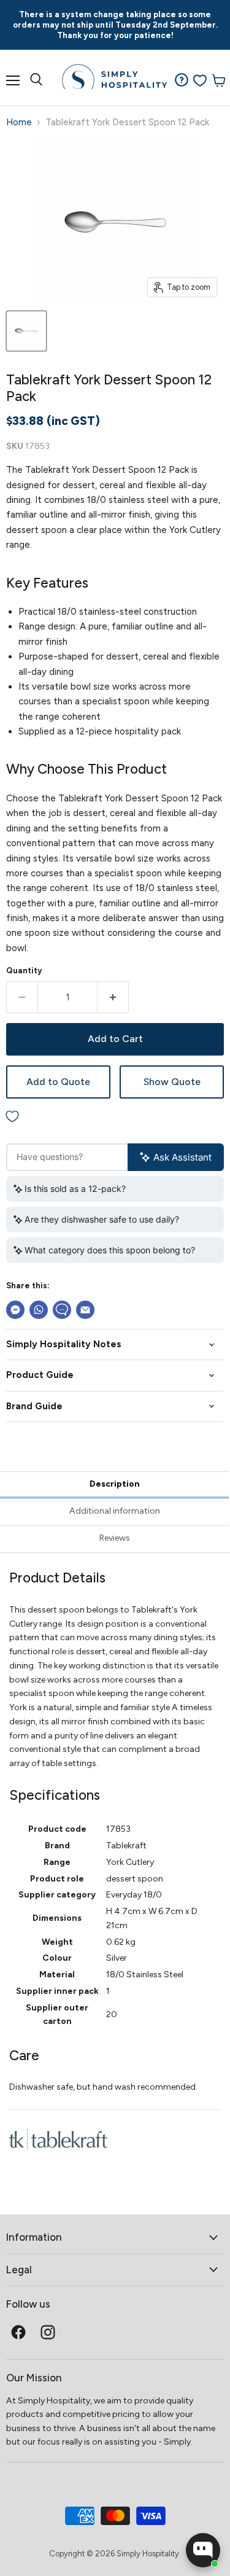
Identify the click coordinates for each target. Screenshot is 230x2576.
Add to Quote (58, 1082)
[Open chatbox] (203, 2550)
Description (115, 1484)
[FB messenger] (15, 1310)
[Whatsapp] (39, 1310)
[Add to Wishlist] (115, 1117)
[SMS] (62, 1310)
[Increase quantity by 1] (113, 997)
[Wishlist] (200, 80)
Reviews (115, 1538)
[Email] (85, 1310)
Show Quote (172, 1082)
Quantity (24, 971)
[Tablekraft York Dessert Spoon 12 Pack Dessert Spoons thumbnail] (26, 331)
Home (19, 123)
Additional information (115, 1511)
